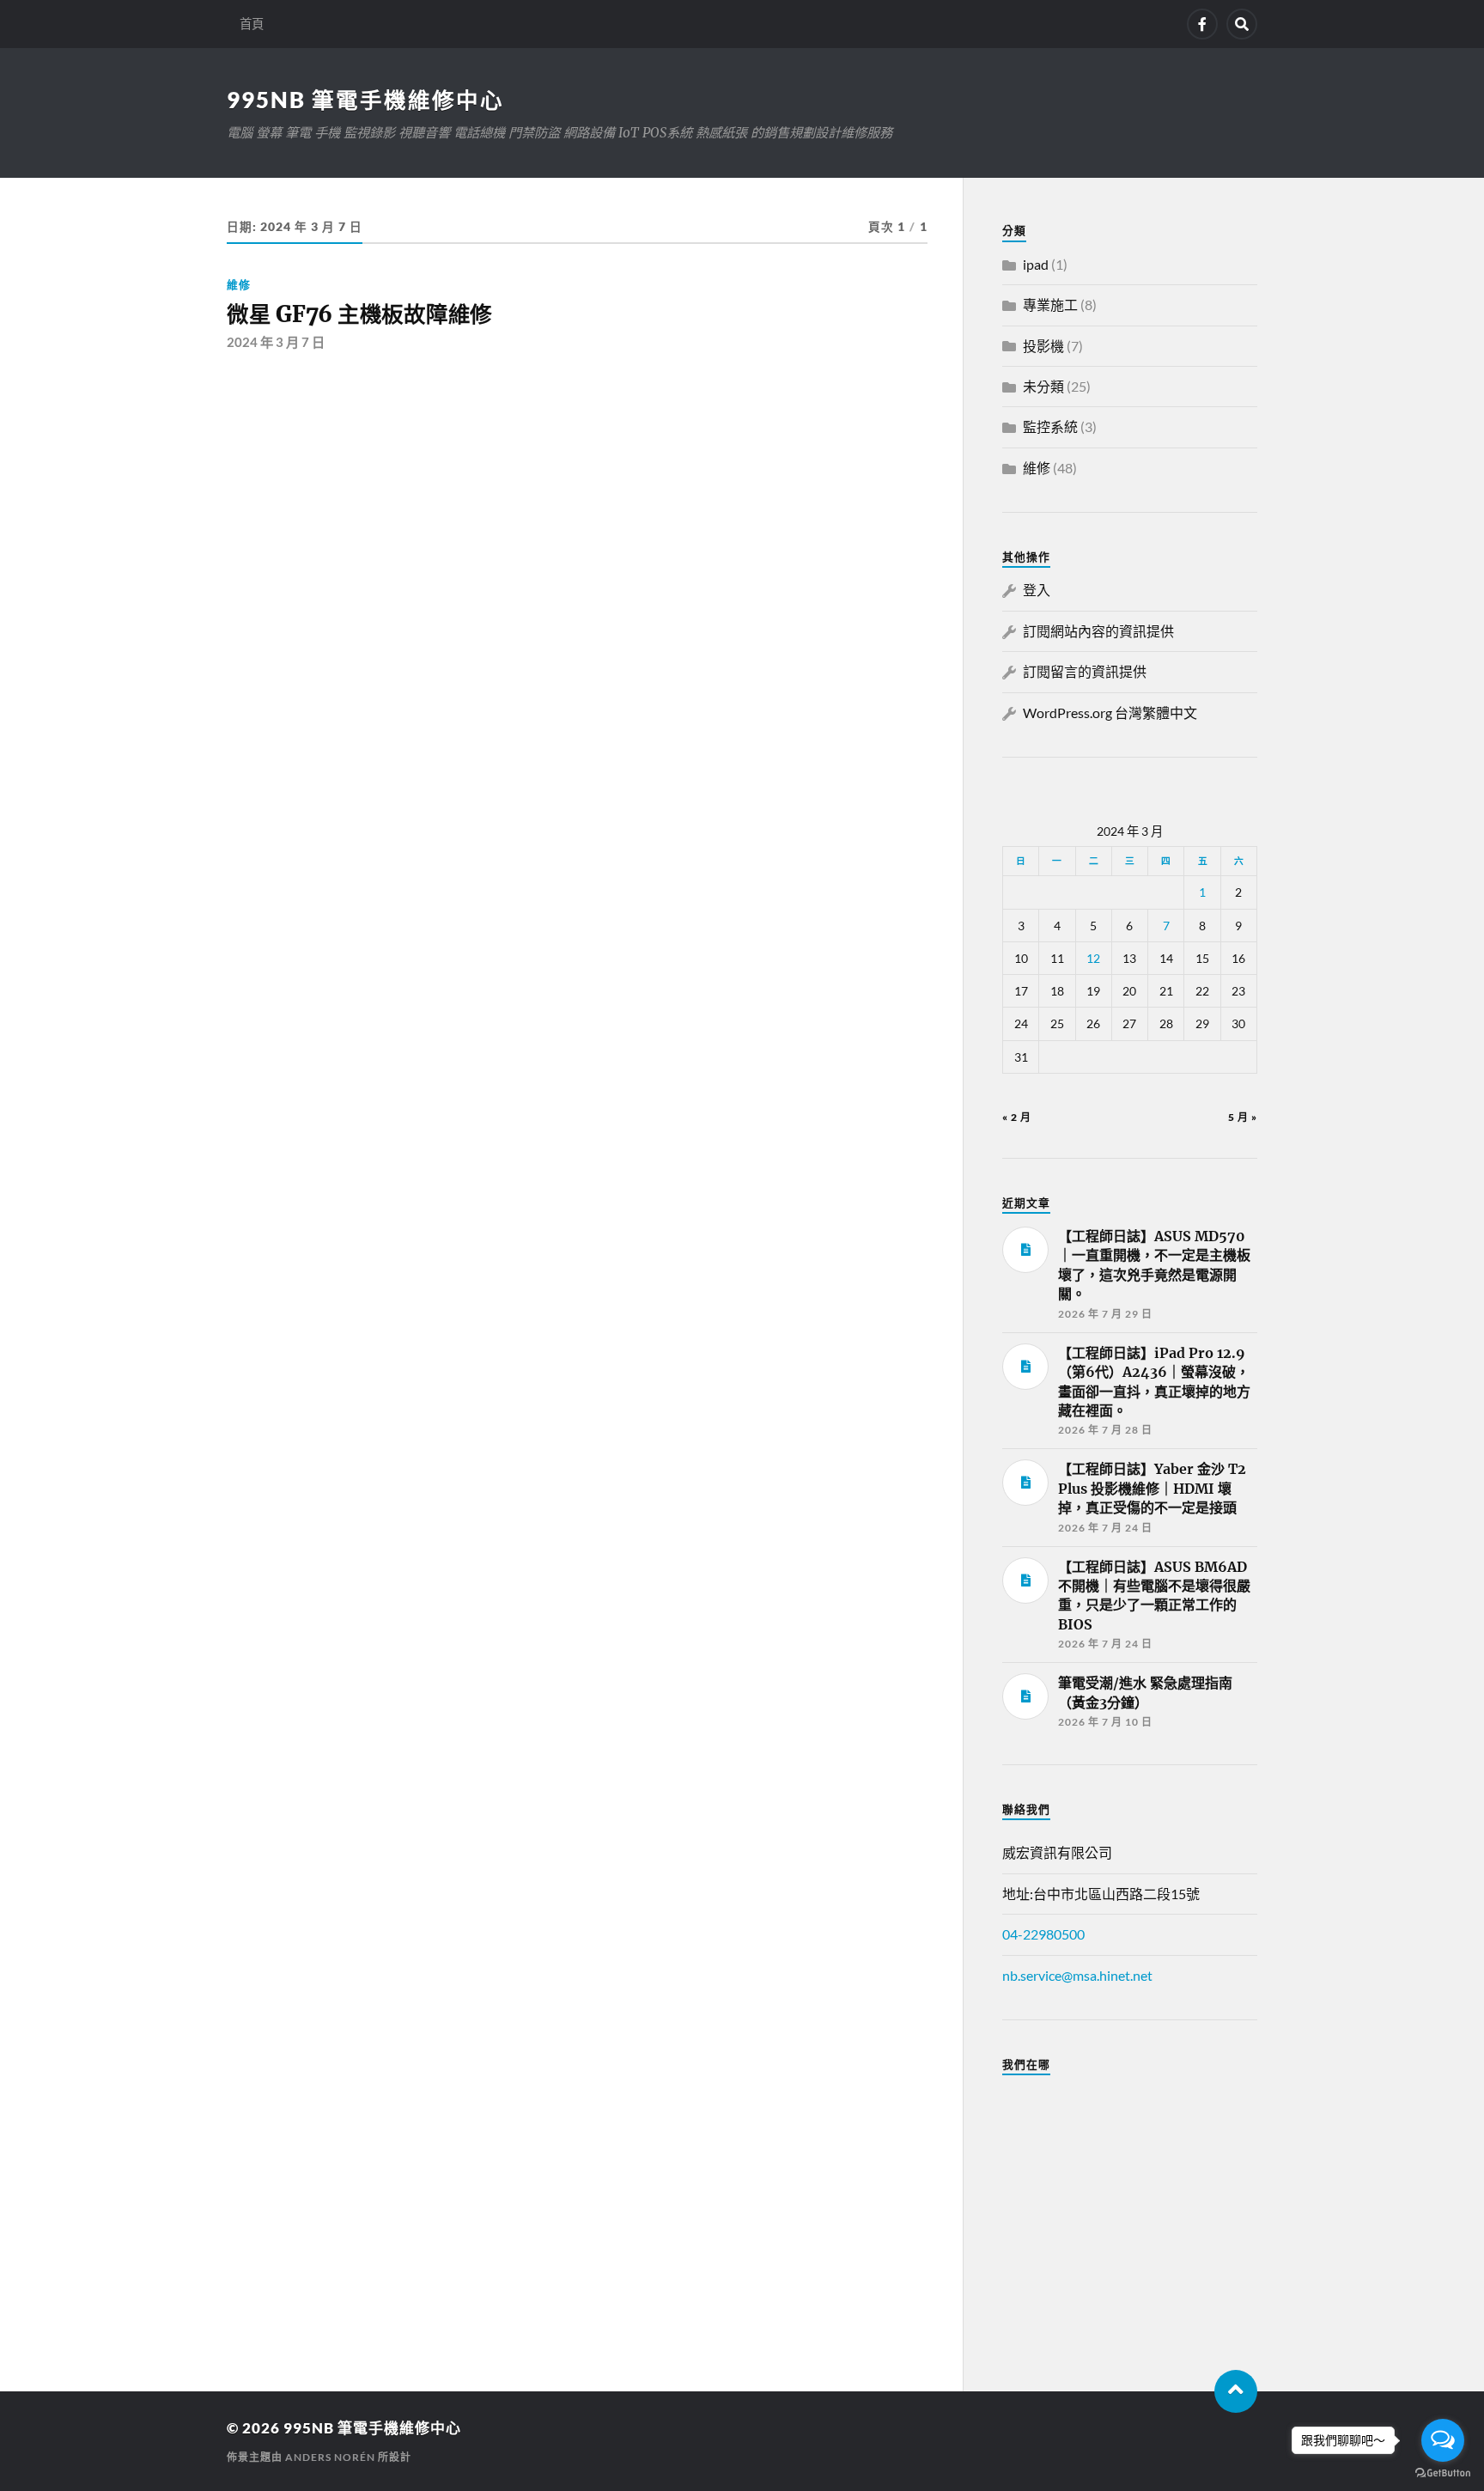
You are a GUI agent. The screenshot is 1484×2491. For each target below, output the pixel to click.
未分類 (1043, 386)
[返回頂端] (1236, 2391)
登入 (1037, 590)
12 (1093, 958)
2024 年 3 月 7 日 (276, 342)
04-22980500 (1043, 1934)
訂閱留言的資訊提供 (1085, 671)
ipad (1036, 264)
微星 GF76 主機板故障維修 (359, 314)
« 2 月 (1017, 1117)
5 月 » (1243, 1117)
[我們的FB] (1202, 24)
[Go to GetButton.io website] (1443, 2473)
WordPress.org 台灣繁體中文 (1110, 713)
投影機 (1043, 346)
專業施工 (1050, 305)
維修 (239, 284)
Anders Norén (330, 2457)
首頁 (252, 24)
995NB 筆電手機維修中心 (365, 100)
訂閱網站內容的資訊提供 (1098, 631)
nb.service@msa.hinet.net (1077, 1975)
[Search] (1242, 24)
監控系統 (1050, 426)
